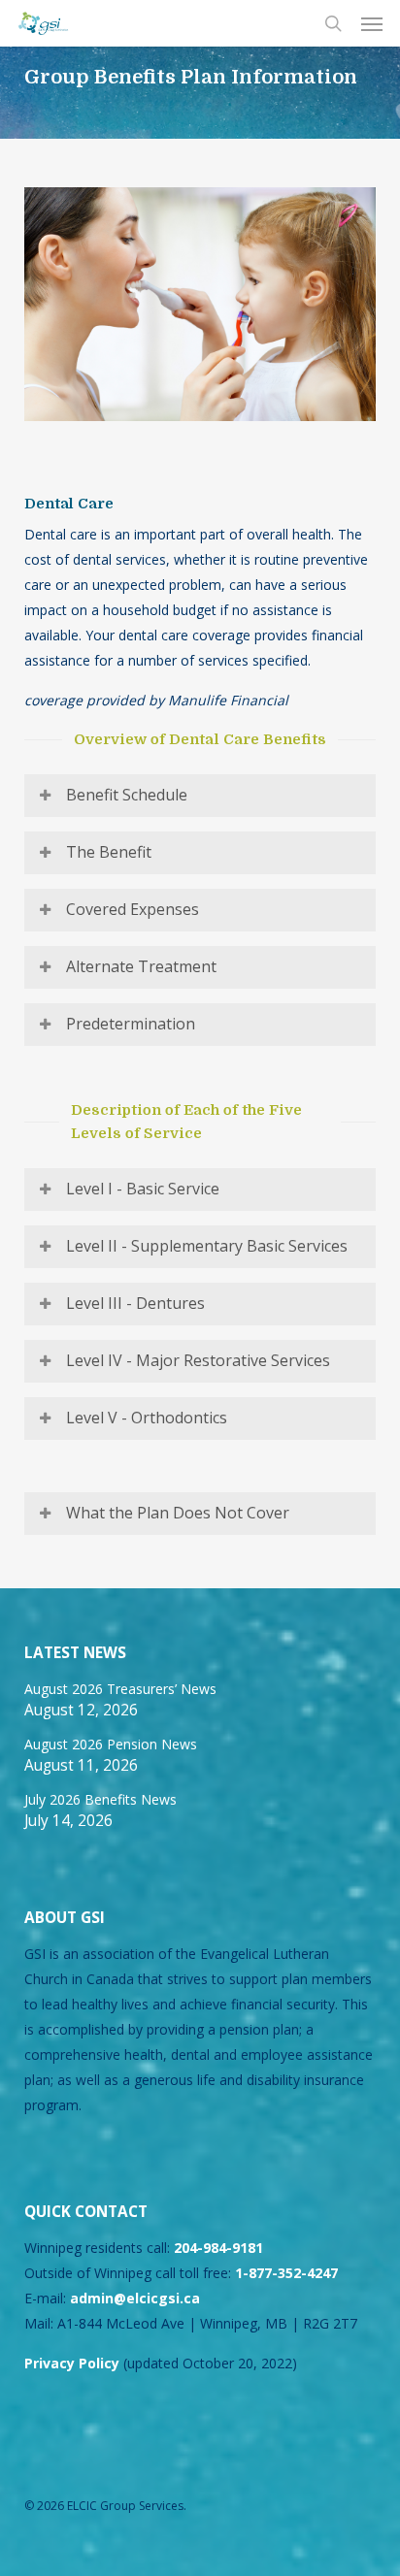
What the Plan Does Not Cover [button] (178, 1513)
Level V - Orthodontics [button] (147, 1418)
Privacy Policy (72, 2363)
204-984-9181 (218, 2248)
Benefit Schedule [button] (127, 795)
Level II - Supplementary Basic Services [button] (207, 1246)
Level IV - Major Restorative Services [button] (198, 1360)
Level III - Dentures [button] (135, 1303)
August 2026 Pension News (111, 1744)
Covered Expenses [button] (133, 909)
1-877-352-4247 (286, 2273)
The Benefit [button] (109, 852)
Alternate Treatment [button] (141, 966)
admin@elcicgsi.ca (135, 2298)
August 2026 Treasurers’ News (120, 1689)
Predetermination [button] (131, 1024)
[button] (372, 23)
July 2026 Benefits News (100, 1799)
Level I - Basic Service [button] (143, 1189)
